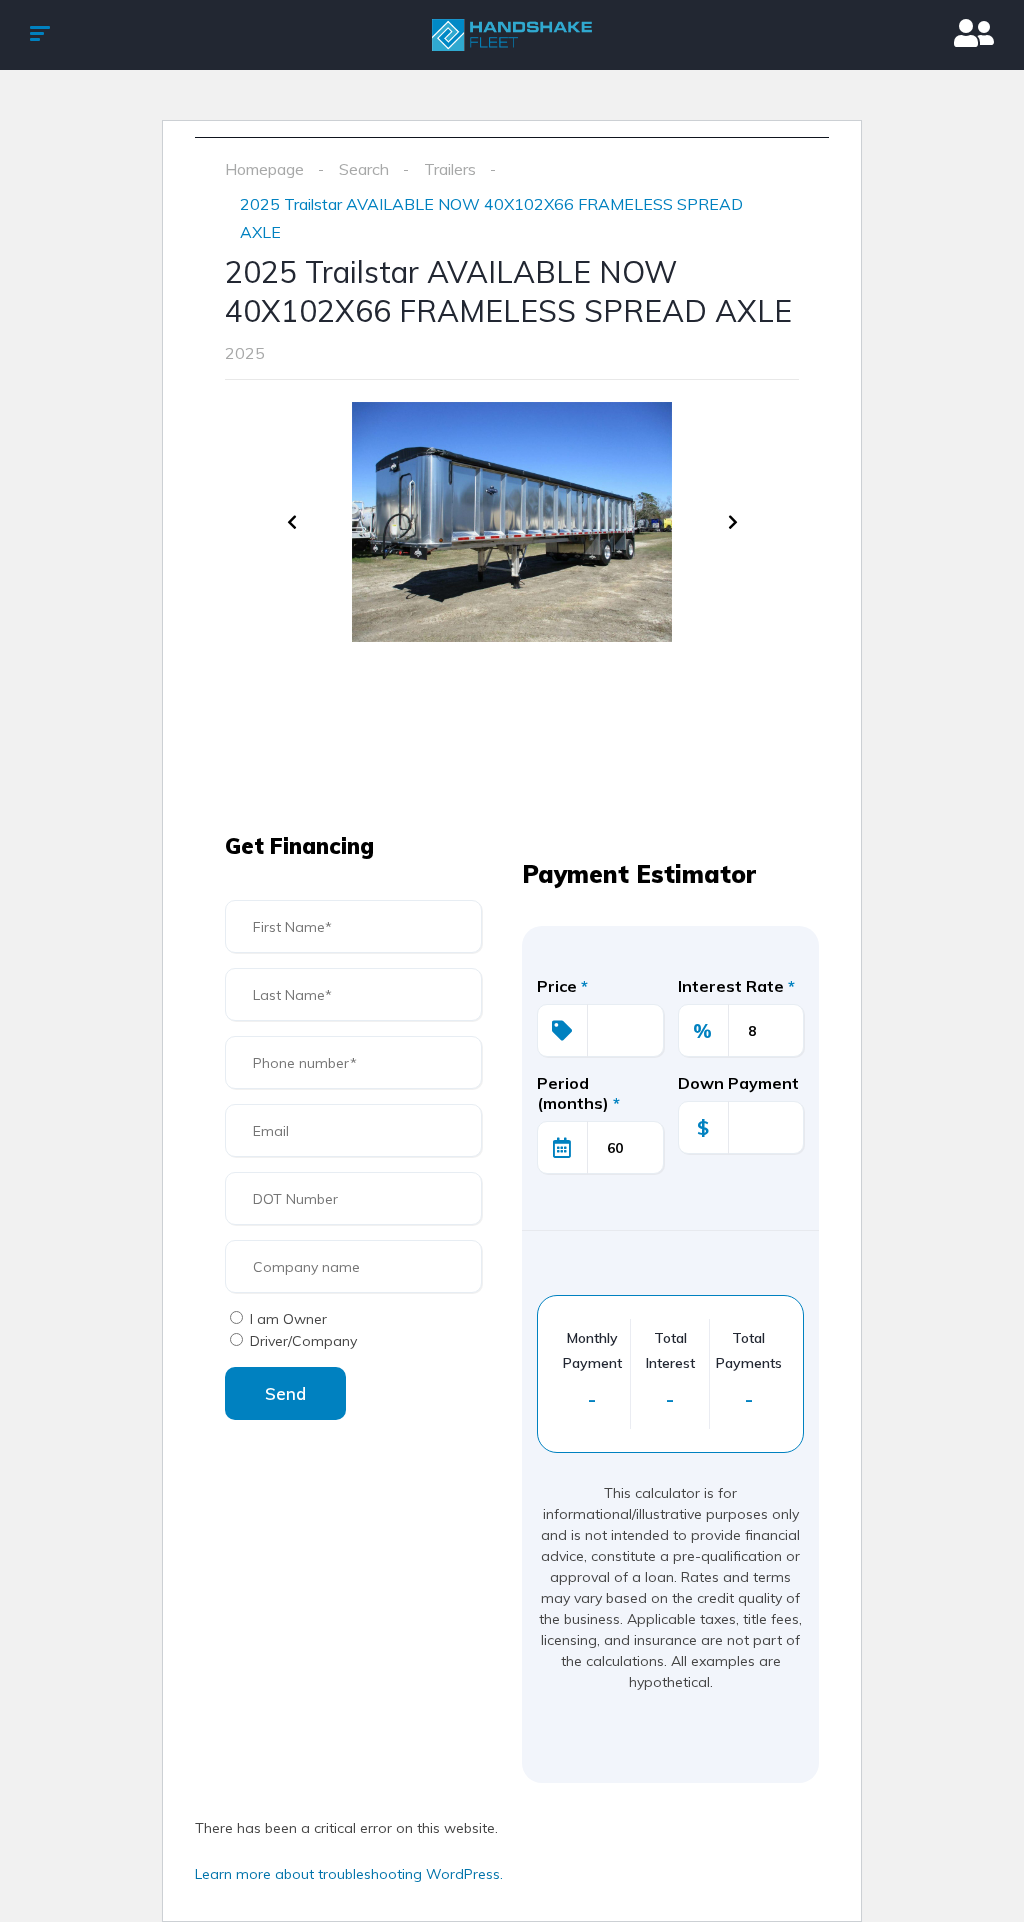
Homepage (264, 169)
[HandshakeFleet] (512, 35)
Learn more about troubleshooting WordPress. (349, 1874)
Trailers (450, 169)
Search (364, 169)
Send (285, 1393)
